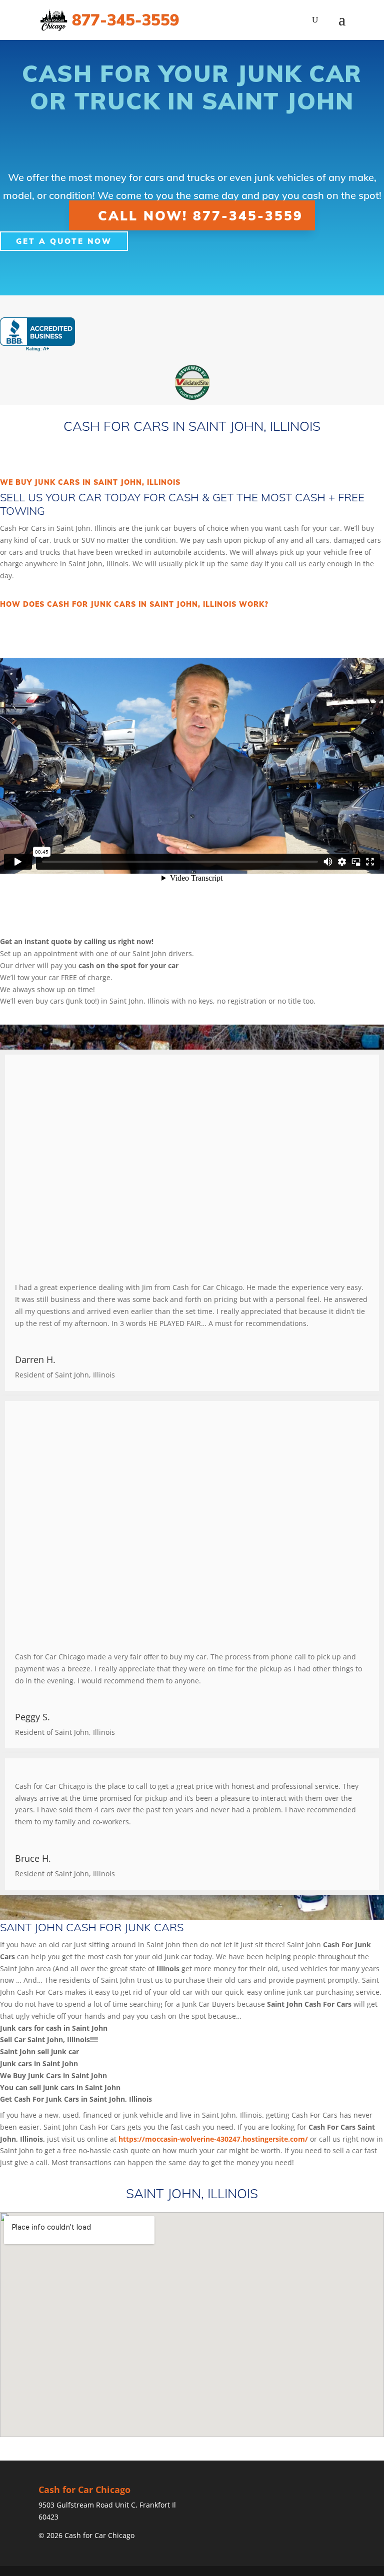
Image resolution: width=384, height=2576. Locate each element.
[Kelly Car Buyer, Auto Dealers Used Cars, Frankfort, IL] (37, 335)
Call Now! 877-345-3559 (200, 215)
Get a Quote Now (64, 241)
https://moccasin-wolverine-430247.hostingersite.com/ (213, 2139)
